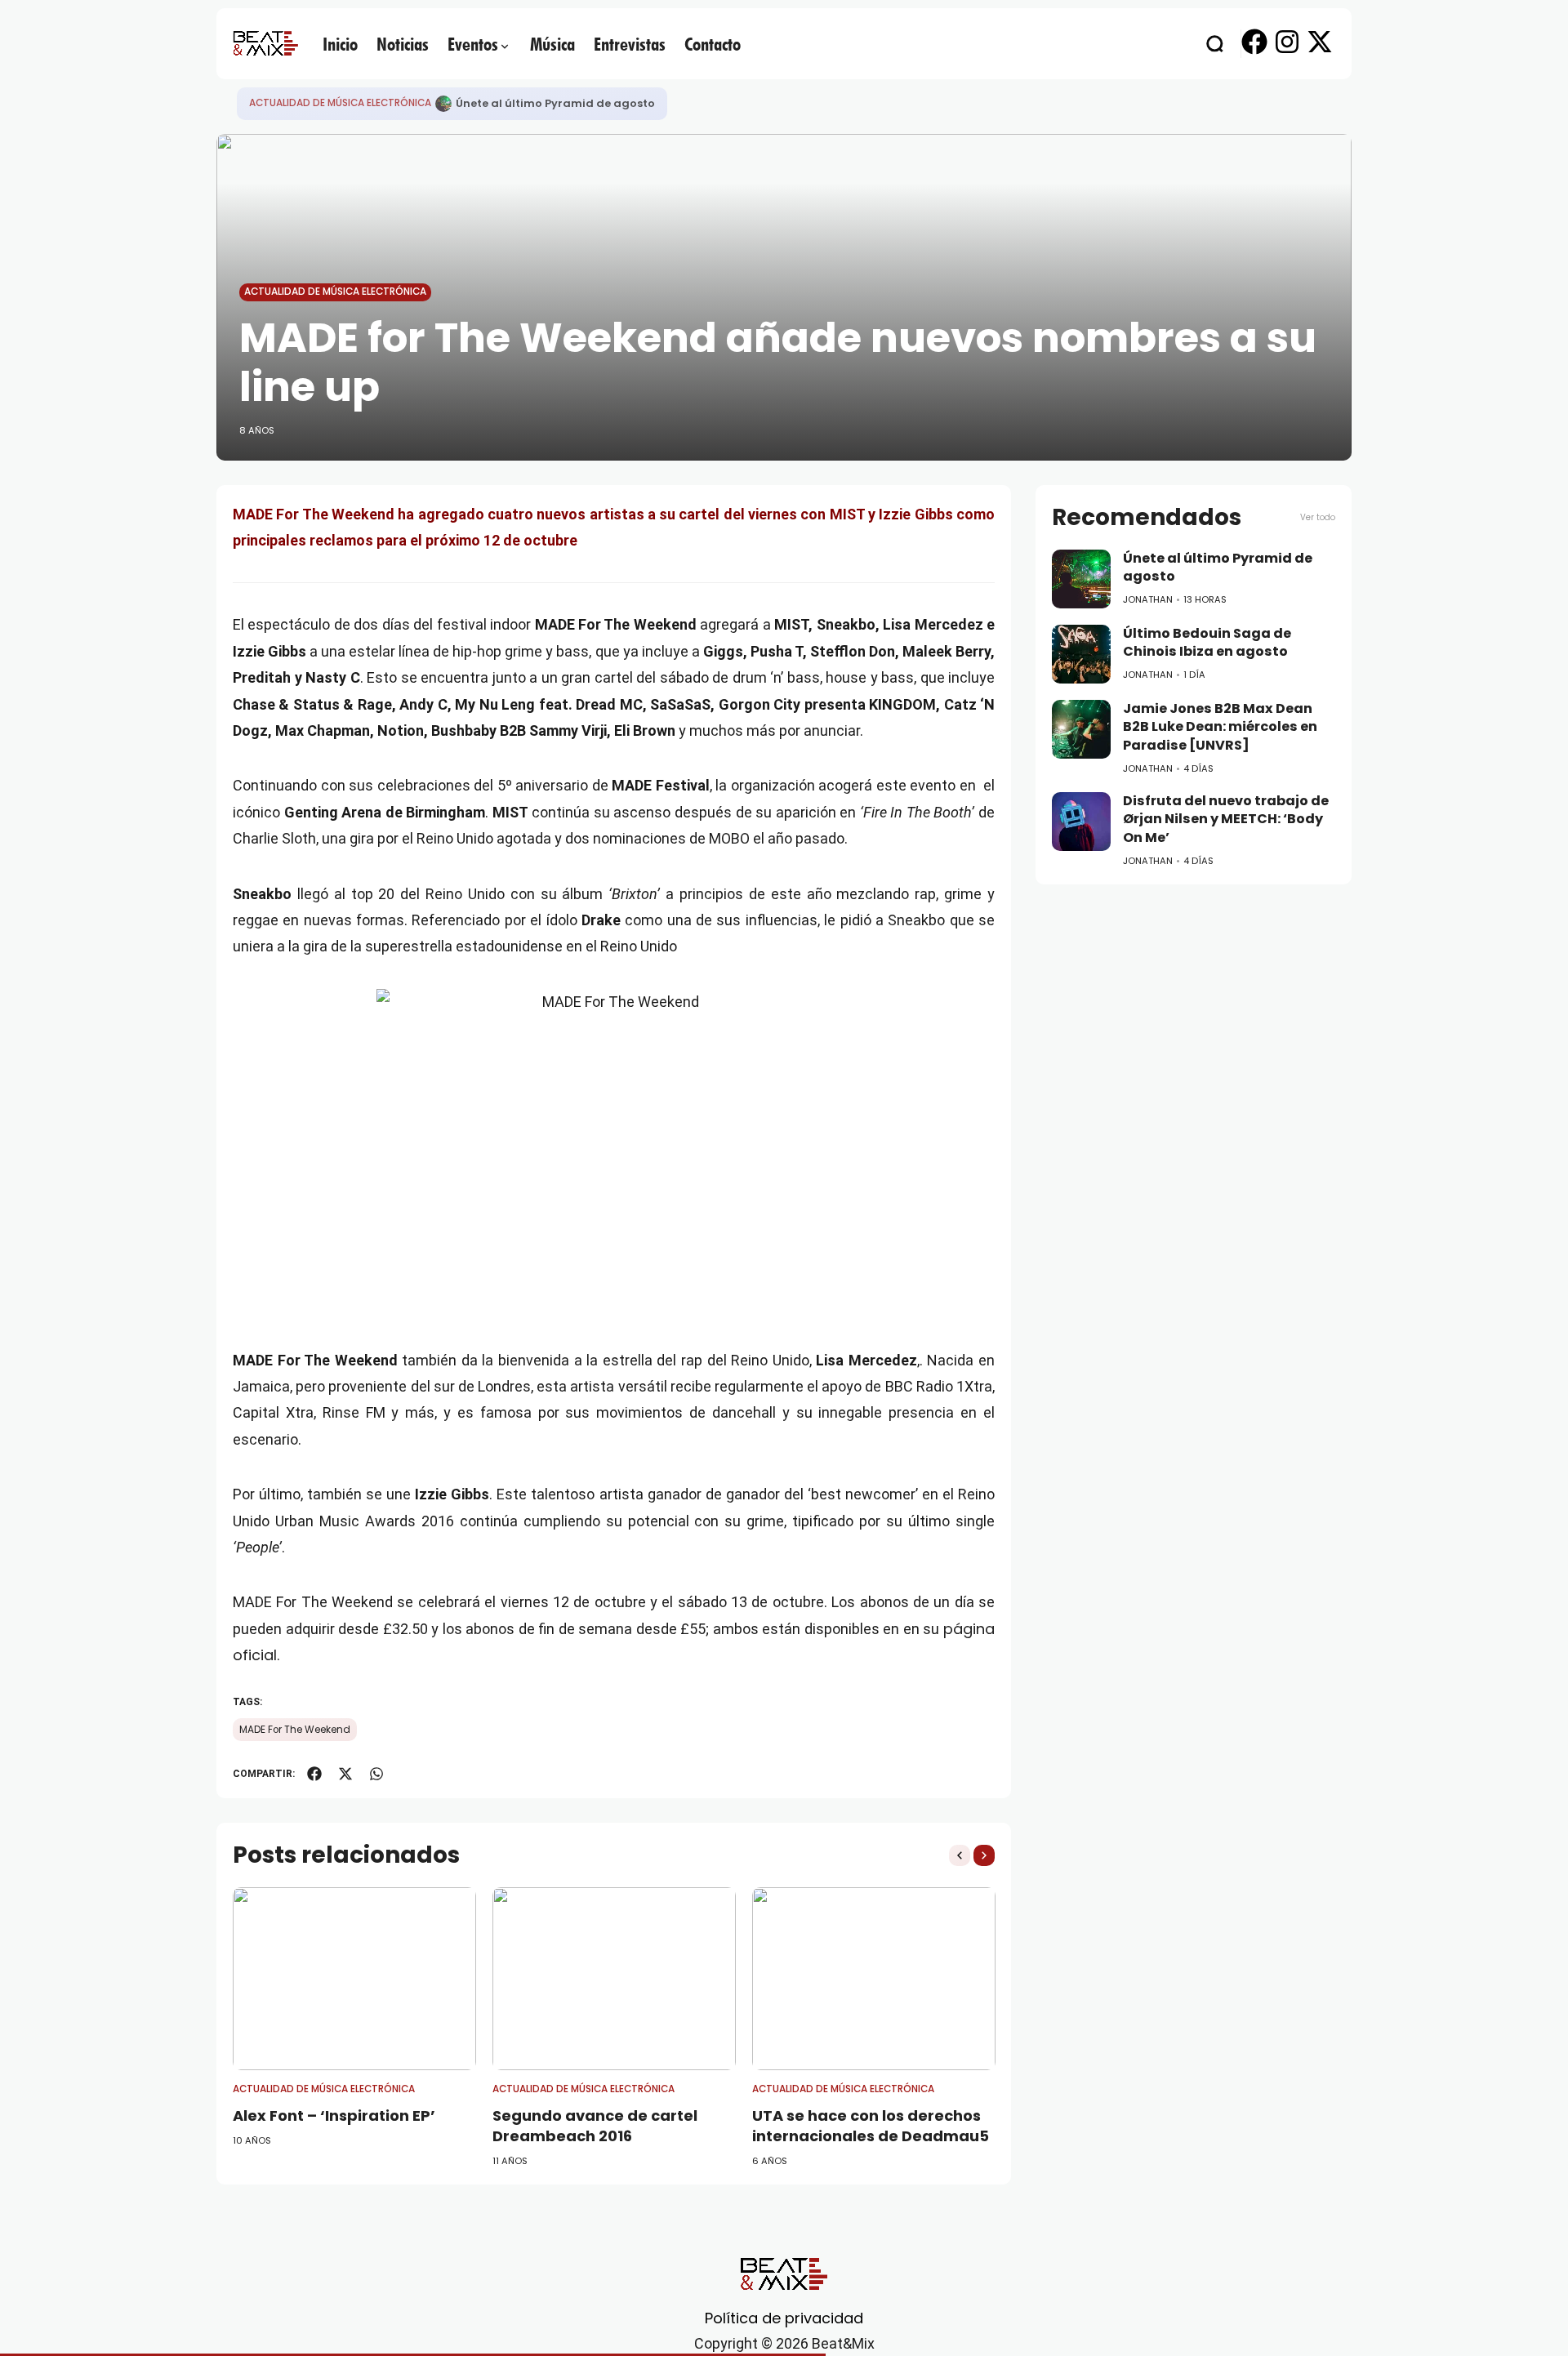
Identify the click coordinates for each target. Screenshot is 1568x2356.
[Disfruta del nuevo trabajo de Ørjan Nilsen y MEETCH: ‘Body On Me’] (1081, 822)
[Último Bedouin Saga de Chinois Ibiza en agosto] (1081, 654)
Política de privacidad (784, 2318)
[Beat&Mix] (265, 43)
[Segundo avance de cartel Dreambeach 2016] (614, 1979)
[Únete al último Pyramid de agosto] (443, 104)
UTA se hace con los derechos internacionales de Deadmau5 (871, 2126)
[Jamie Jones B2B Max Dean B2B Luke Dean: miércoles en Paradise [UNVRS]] (1081, 729)
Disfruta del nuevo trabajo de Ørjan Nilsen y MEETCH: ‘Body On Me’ (1226, 819)
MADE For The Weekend (295, 1730)
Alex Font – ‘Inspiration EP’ (334, 2116)
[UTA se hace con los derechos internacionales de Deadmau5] (874, 1979)
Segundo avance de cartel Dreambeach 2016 (595, 2126)
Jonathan (1148, 599)
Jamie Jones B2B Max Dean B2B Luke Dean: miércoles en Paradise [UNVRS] (1220, 727)
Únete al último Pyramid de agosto (555, 103)
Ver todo (1318, 517)
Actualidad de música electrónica (340, 103)
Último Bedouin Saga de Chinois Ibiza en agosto (1207, 643)
